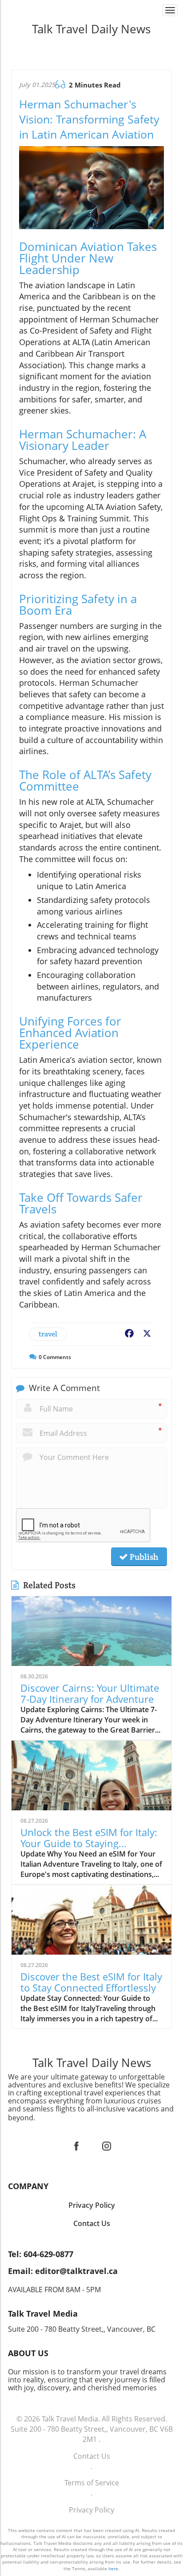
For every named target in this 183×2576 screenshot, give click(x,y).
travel (48, 1334)
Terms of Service (92, 2483)
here (113, 2568)
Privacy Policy (91, 2510)
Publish (143, 1557)
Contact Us (92, 2456)
